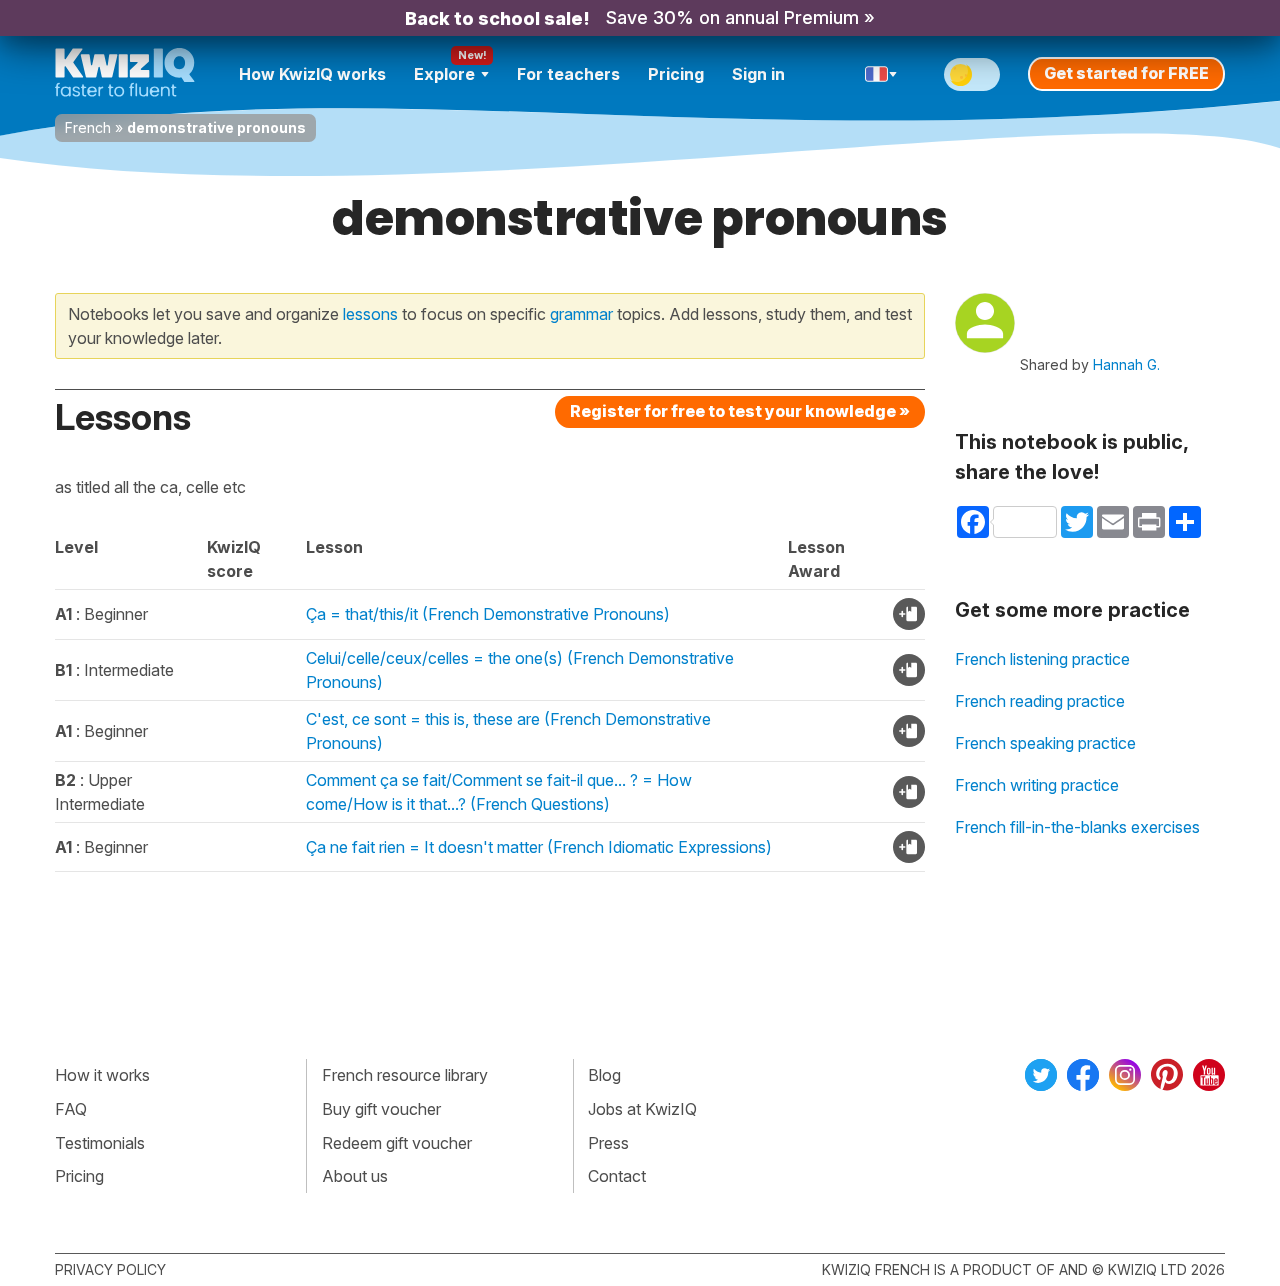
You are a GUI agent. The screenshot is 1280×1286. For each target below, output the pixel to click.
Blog (604, 1075)
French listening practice (1042, 659)
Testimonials (100, 1143)
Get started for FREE (1126, 73)
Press (608, 1143)
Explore (444, 74)
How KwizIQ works (312, 74)
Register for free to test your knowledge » (740, 411)
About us (355, 1176)
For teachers (568, 74)
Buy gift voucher (381, 1109)
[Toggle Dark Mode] (972, 74)
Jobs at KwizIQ (642, 1109)
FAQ (71, 1109)
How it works (102, 1075)
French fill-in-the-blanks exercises (1077, 827)
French (88, 127)
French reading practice (1040, 701)
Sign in (758, 74)
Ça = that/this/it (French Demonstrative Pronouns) (488, 614)
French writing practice (1037, 785)
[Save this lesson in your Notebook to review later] (909, 614)
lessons (370, 314)
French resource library (405, 1075)
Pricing (676, 74)
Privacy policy (110, 1269)
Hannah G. (1126, 364)
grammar (581, 314)
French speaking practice (1045, 743)
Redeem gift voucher (397, 1143)
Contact (617, 1176)
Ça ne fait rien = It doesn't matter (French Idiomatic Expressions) (539, 847)
